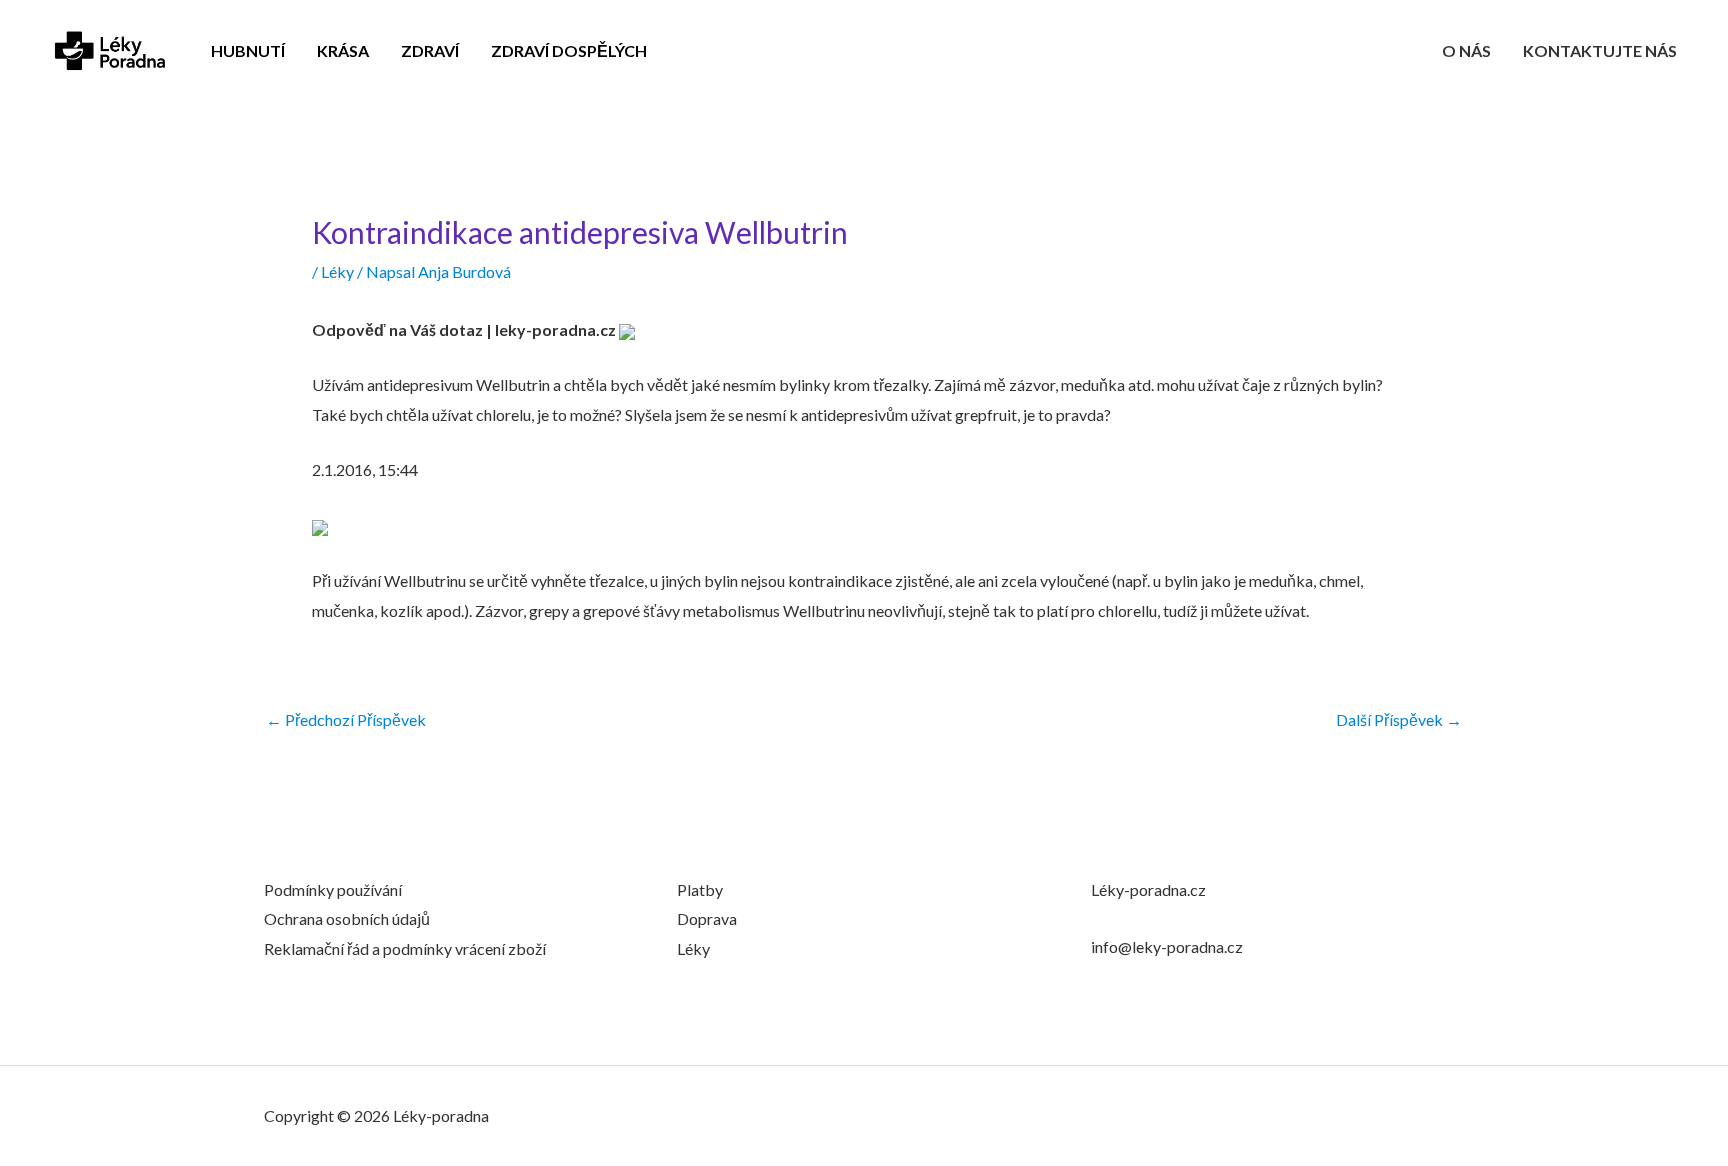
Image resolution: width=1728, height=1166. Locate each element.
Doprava (707, 918)
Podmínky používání (333, 889)
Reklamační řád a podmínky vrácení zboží (405, 948)
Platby (700, 889)
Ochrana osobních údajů (347, 918)
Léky (337, 271)
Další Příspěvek (1399, 720)
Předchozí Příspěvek (346, 720)
